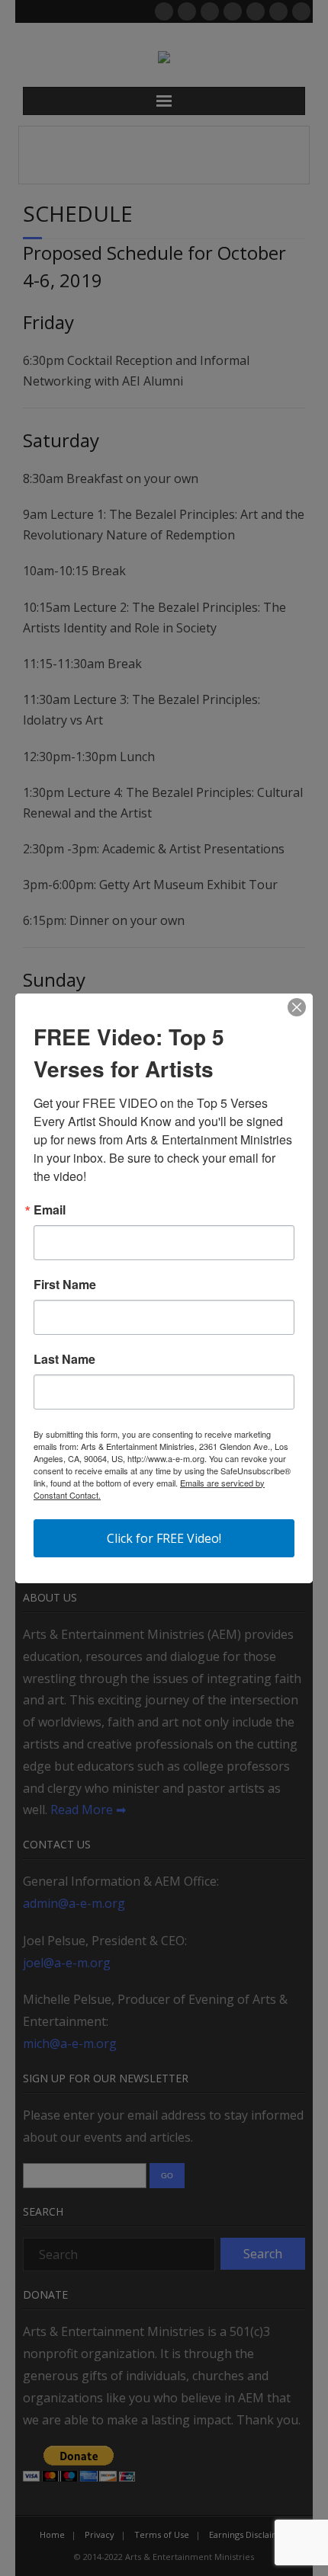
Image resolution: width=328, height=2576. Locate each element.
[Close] (297, 1007)
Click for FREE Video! (164, 1538)
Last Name (64, 1359)
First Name (65, 1285)
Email (50, 1210)
